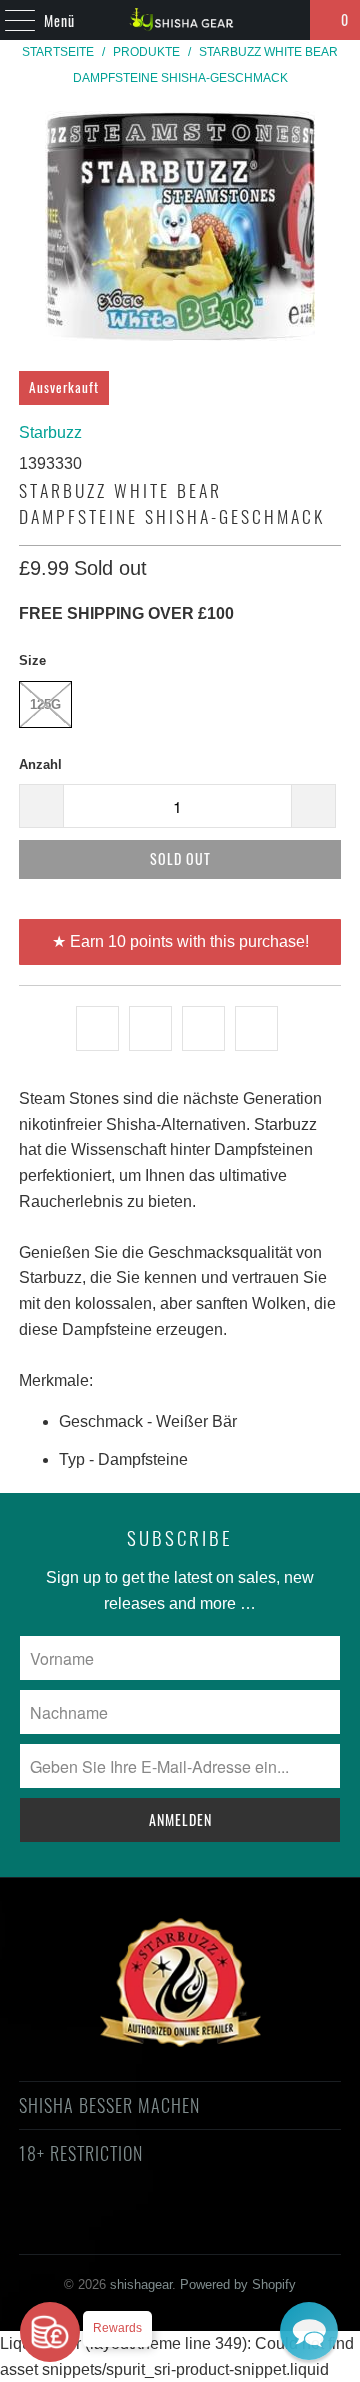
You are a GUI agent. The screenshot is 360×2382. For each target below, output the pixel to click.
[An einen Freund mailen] (256, 1029)
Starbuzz (50, 432)
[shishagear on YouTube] (126, 2225)
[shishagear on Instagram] (197, 2225)
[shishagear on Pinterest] (161, 2225)
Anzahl (40, 764)
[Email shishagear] (304, 2225)
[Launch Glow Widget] (50, 2332)
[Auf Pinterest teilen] (203, 1029)
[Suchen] (286, 20)
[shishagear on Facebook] (90, 2225)
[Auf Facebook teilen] (150, 1029)
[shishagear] (180, 20)
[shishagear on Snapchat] (233, 2225)
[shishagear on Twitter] (54, 2225)
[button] (309, 2331)
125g (45, 704)
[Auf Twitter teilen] (97, 1029)
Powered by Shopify (238, 2284)
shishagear (141, 2284)
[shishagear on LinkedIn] (268, 2225)
